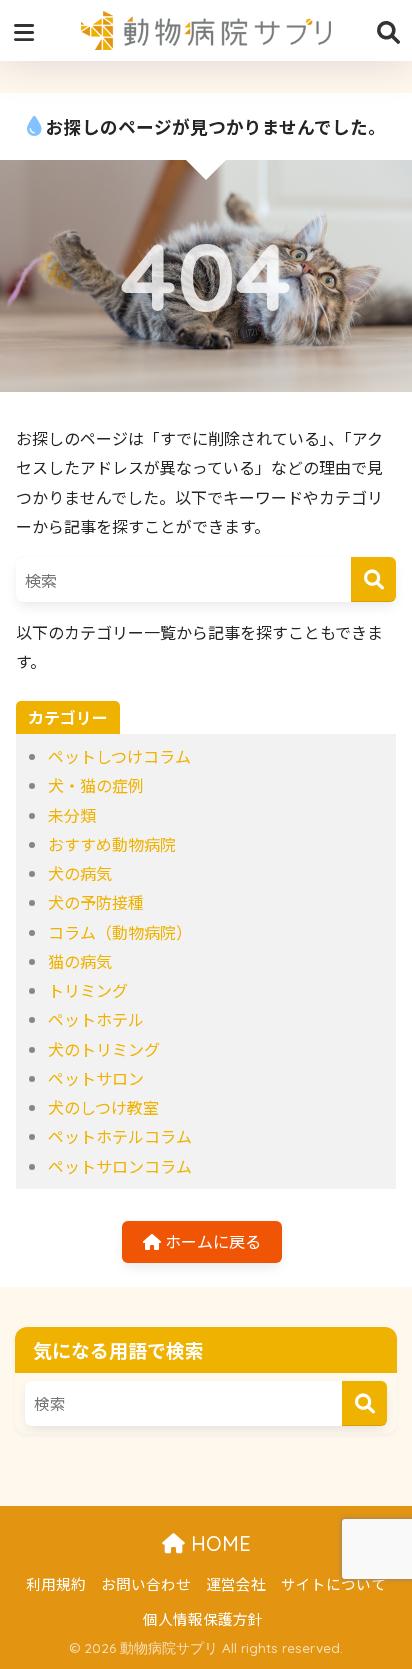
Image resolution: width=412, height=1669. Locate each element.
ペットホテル (96, 1019)
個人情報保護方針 (203, 1618)
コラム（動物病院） (120, 932)
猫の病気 (80, 961)
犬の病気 (80, 873)
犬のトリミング (104, 1049)
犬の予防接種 (96, 902)
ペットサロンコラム (120, 1166)
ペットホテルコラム (120, 1136)
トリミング (88, 990)
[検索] (373, 579)
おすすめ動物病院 (112, 844)
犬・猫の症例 (96, 785)
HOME (218, 1543)
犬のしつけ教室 (103, 1107)
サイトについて (333, 1583)
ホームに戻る (211, 1241)
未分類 (72, 815)
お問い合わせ (146, 1583)
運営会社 (236, 1583)
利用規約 (56, 1583)
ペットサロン (96, 1078)
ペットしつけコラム (119, 756)
